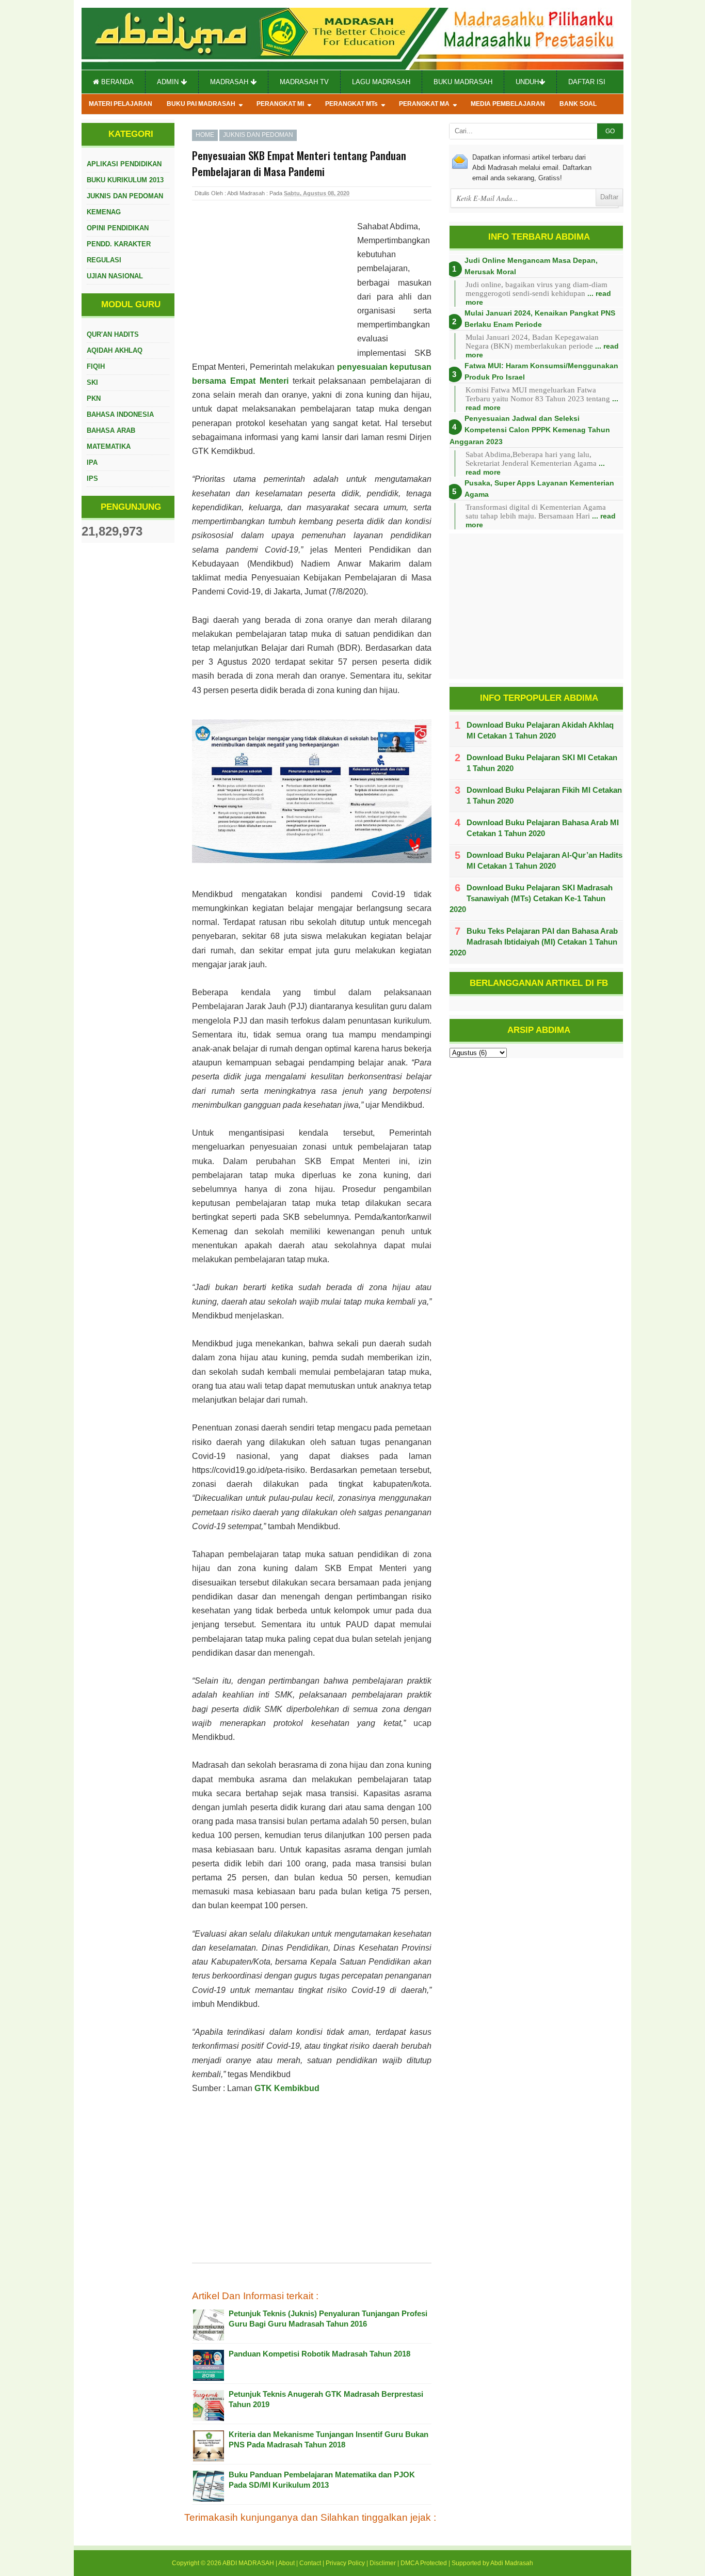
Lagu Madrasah (381, 82)
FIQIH (96, 366)
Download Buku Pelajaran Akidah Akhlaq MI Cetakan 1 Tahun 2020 (540, 730)
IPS (92, 478)
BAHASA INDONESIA (120, 414)
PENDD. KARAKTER (119, 244)
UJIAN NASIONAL (115, 276)
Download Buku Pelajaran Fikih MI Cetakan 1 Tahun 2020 (544, 795)
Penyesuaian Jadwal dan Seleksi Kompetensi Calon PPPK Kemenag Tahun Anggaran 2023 (530, 430)
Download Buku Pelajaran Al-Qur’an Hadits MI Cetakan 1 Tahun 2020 (544, 860)
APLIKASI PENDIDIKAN (124, 164)
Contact (310, 2563)
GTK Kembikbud (287, 2088)
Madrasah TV (304, 82)
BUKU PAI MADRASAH (201, 104)
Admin (169, 82)
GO (610, 131)
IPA (92, 462)
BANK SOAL (578, 104)
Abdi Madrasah (512, 2563)
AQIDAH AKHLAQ (115, 350)
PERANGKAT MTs (351, 104)
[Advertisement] (275, 287)
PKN (94, 398)
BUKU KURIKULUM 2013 (125, 180)
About (286, 2563)
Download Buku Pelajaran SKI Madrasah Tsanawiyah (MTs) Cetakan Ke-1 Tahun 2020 (531, 898)
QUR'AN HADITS (113, 334)
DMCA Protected (424, 2563)
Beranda (116, 82)
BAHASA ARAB (111, 430)
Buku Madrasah (463, 82)
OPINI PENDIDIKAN (118, 228)
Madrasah (230, 82)
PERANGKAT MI (280, 104)
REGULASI (104, 260)
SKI (92, 382)
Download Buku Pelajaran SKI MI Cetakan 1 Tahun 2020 (542, 763)
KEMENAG (104, 212)
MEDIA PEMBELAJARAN (508, 104)
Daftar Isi (587, 82)
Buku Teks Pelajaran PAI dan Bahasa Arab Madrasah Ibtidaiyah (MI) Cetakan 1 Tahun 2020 (534, 942)
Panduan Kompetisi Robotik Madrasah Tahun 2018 (319, 2354)
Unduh (527, 82)
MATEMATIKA (109, 446)
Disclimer (383, 2563)
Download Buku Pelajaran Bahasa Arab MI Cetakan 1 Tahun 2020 (543, 828)
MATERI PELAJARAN (121, 104)
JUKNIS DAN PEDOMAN (125, 196)
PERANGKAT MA (424, 104)
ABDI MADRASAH (248, 2563)
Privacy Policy (345, 2563)
